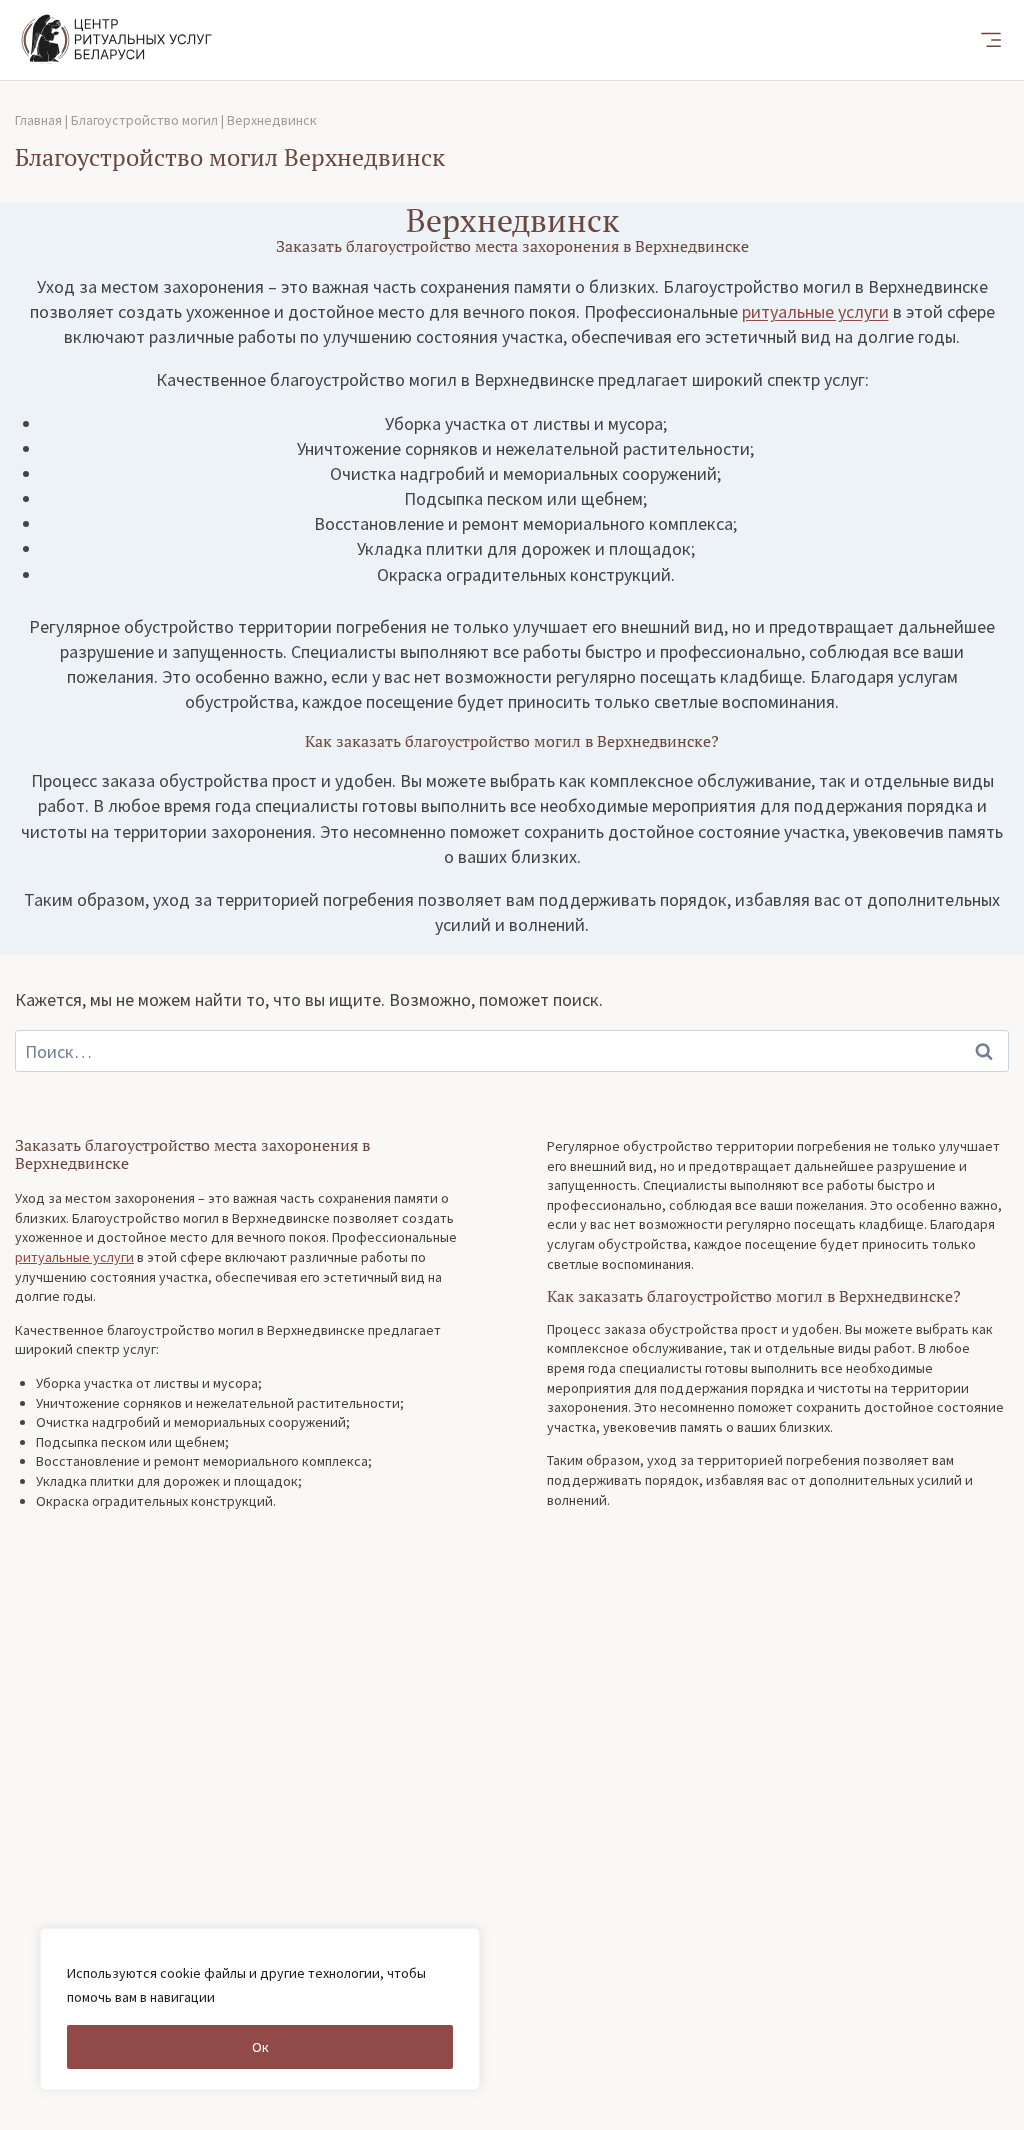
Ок (260, 2047)
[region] (260, 2009)
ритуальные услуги (815, 311)
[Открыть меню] (990, 39)
